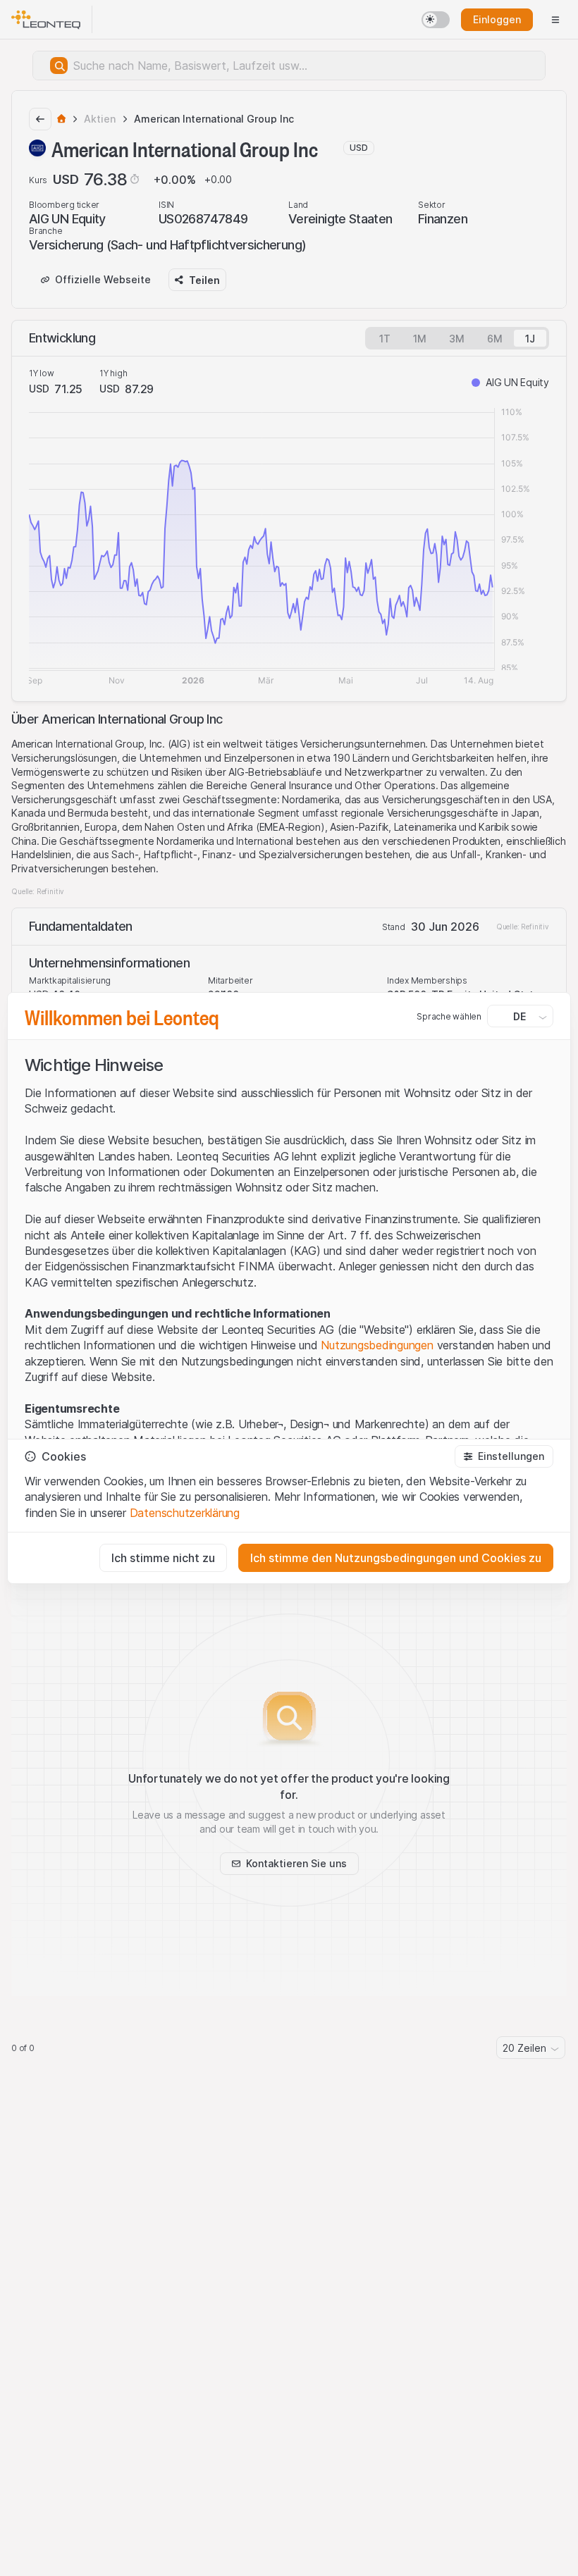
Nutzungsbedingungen (377, 1345)
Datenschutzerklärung (185, 1513)
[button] (504, 1456)
